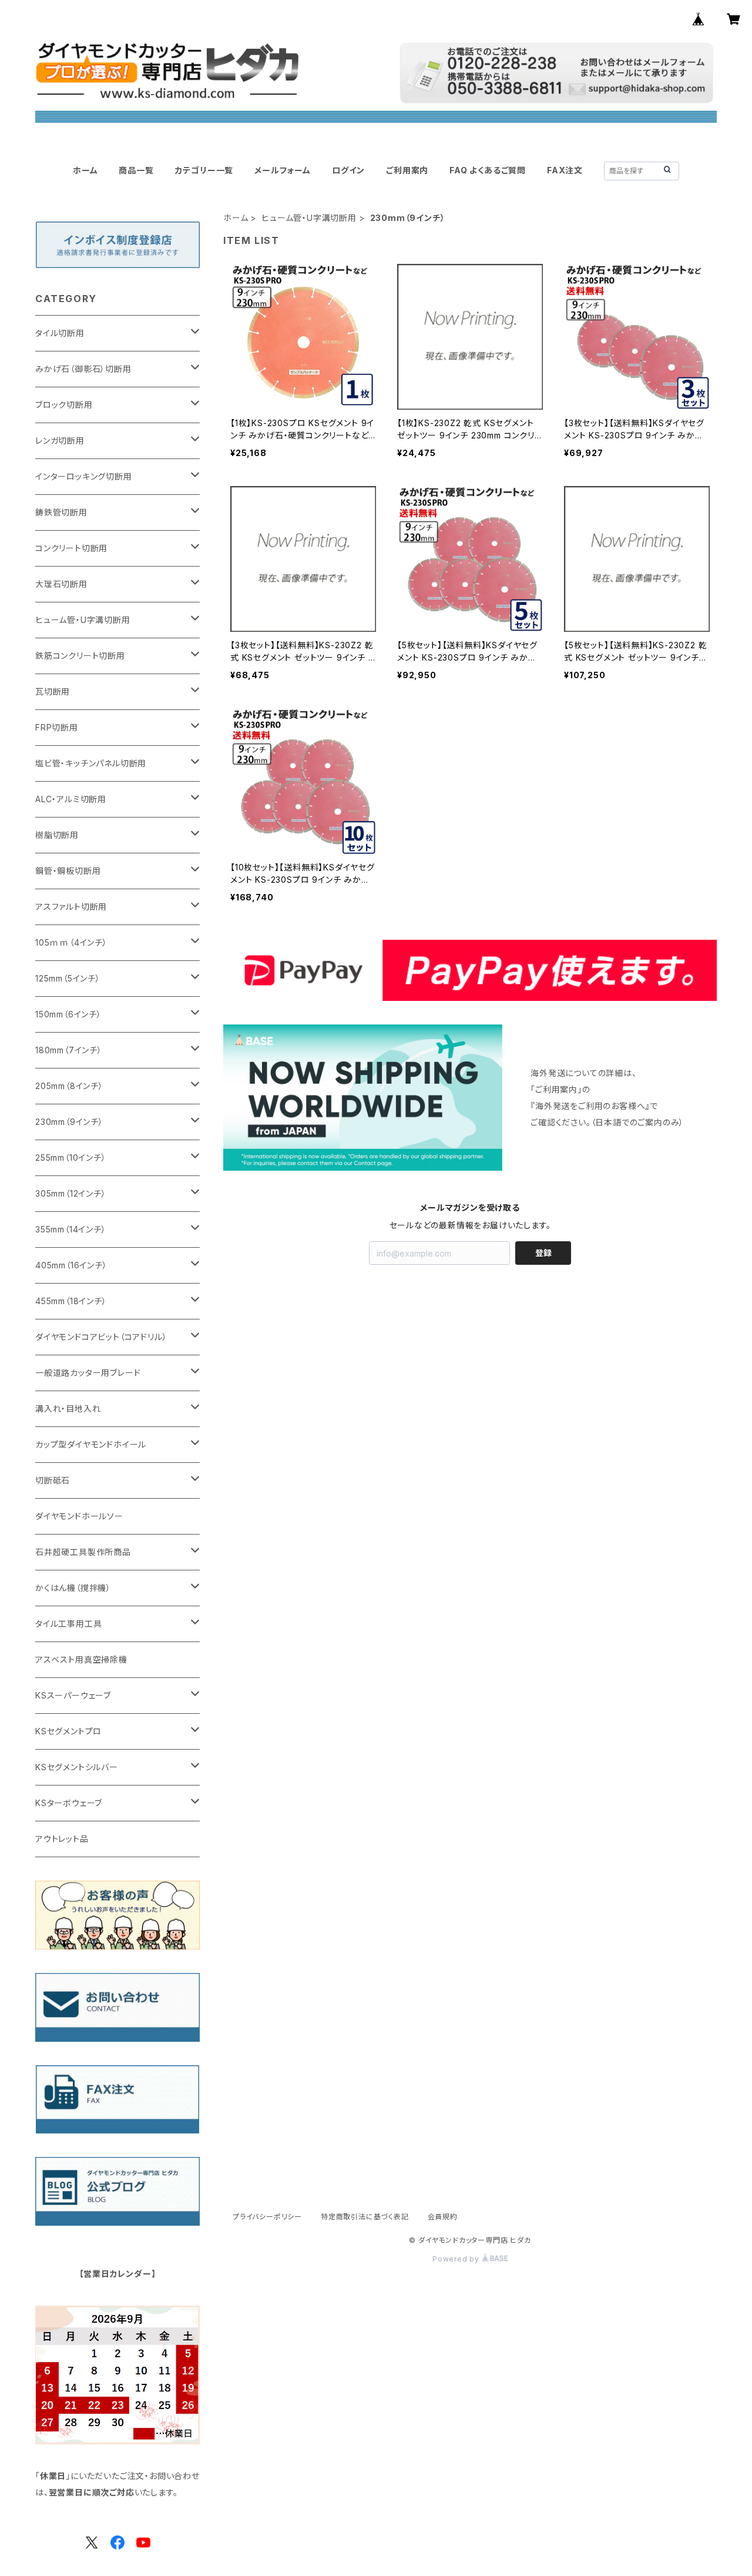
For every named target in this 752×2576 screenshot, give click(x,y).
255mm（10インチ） (71, 1158)
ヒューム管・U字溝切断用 (309, 218)
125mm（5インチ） (68, 978)
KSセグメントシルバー (77, 1767)
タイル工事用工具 (68, 1624)
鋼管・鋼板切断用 (68, 871)
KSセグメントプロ (68, 1731)
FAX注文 (565, 170)
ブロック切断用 (64, 405)
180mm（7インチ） (69, 1050)
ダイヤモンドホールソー (79, 1516)
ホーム (85, 170)
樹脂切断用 (57, 835)
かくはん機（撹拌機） (73, 1588)
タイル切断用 (60, 333)
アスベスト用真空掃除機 (81, 1659)
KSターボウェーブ (69, 1803)
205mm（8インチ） (69, 1086)
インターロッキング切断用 (84, 476)
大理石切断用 (61, 584)
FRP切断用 (57, 727)
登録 (543, 1253)
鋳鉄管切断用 (61, 512)
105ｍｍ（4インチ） (71, 942)
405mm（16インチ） (71, 1265)
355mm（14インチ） (71, 1229)
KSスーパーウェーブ (73, 1695)
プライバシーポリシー (267, 2217)
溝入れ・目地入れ (68, 1408)
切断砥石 (53, 1480)
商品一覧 (136, 170)
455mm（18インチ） (71, 1301)
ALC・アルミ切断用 (71, 799)
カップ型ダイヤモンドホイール (91, 1444)
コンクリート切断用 (71, 548)
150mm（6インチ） (68, 1014)
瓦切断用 (53, 691)
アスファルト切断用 (71, 907)
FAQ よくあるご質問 (488, 170)
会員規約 (443, 2217)
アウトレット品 (62, 1839)
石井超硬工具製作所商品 (83, 1552)
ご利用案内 (407, 170)
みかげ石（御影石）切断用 (83, 369)
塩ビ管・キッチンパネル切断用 (91, 763)
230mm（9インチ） (69, 1122)
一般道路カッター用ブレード (88, 1373)
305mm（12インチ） (71, 1193)
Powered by (457, 2259)
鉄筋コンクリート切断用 (80, 656)
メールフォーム (283, 170)
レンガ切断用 (60, 441)
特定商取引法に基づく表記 (365, 2217)
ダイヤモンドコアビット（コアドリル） (101, 1337)
